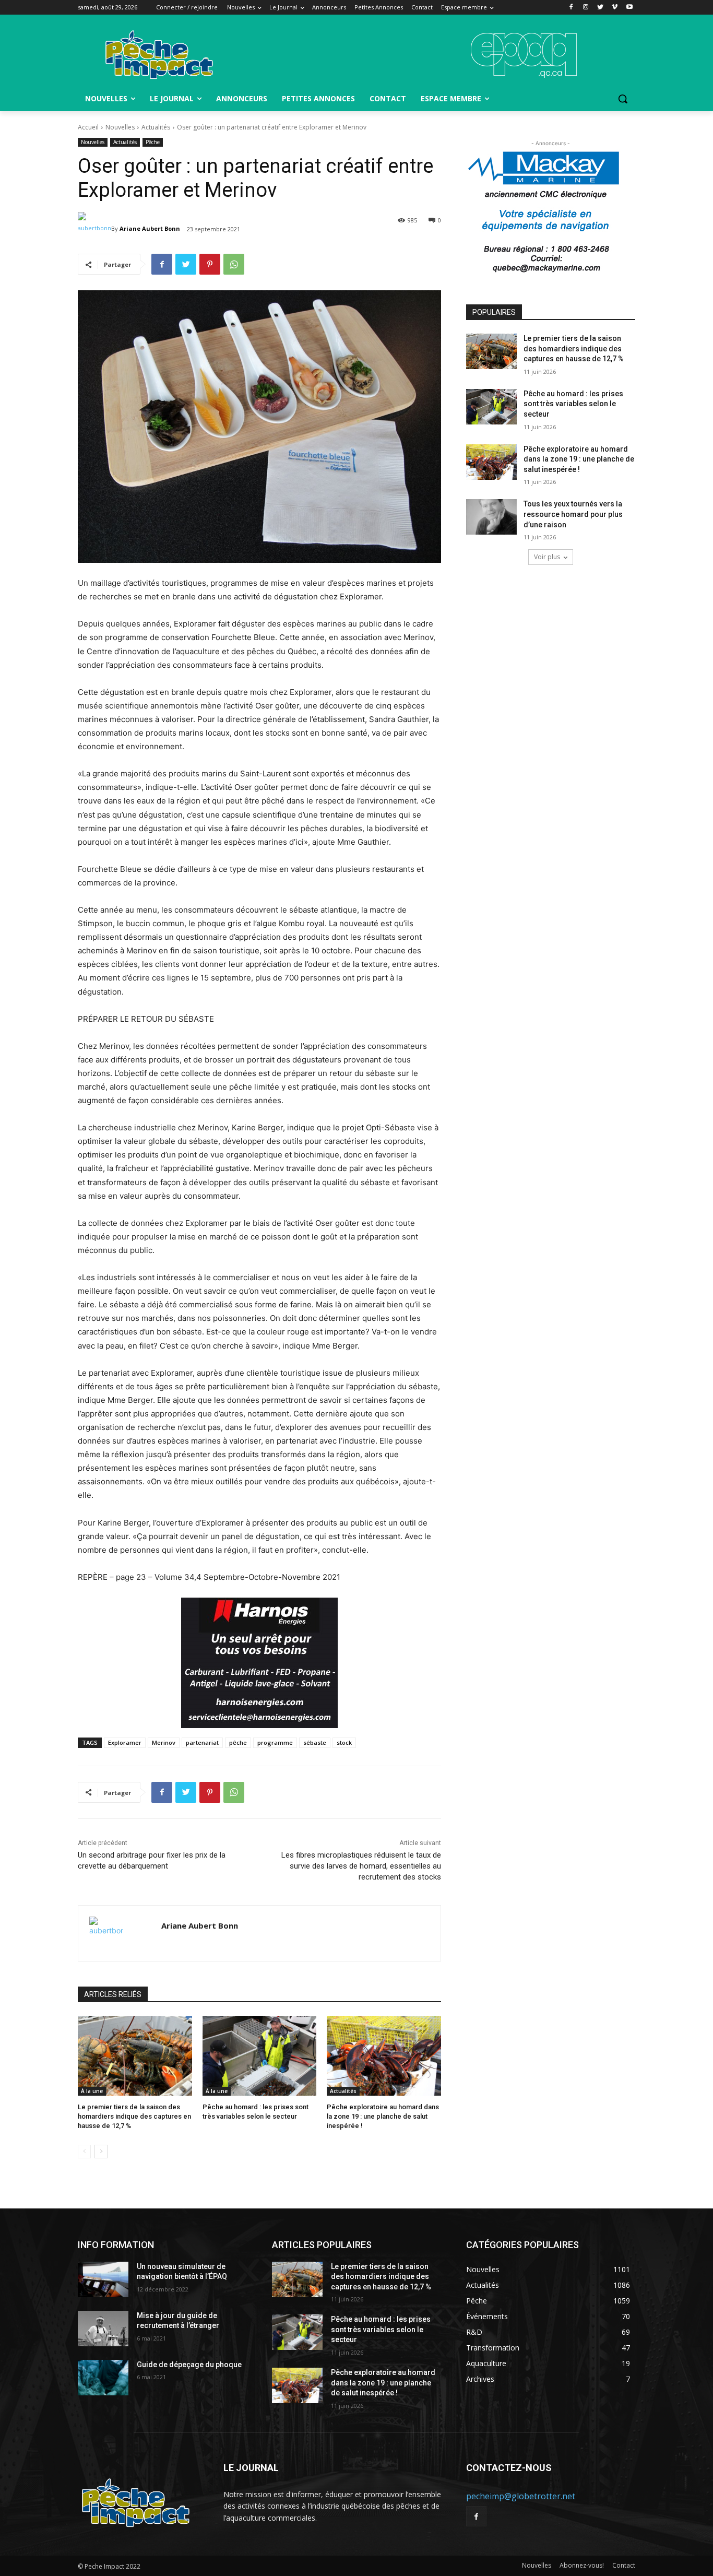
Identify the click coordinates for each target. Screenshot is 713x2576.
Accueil (88, 127)
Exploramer (125, 1742)
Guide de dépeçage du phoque (189, 2365)
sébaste (315, 1742)
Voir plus (547, 557)
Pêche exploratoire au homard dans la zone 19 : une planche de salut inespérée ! (383, 2116)
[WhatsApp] (234, 264)
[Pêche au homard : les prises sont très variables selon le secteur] (260, 2056)
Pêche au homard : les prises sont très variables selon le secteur (573, 404)
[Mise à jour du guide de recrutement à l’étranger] (103, 2329)
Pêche (153, 142)
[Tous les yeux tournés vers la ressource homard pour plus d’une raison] (491, 517)
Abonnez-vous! (582, 2565)
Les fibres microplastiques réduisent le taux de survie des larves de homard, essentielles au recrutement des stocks (361, 1866)
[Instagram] (586, 8)
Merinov (164, 1742)
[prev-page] (84, 2152)
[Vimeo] (615, 8)
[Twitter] (601, 8)
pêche (238, 1742)
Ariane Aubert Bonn (150, 228)
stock (344, 1742)
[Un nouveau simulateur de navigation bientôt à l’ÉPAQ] (103, 2279)
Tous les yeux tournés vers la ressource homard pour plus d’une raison (573, 514)
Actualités (156, 127)
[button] (623, 99)
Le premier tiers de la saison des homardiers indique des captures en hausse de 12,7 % (134, 2116)
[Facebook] (571, 8)
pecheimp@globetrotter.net (521, 2496)
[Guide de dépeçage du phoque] (103, 2378)
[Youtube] (629, 8)
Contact (624, 2565)
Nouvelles (120, 127)
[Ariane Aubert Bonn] (94, 229)
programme (275, 1742)
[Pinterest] (210, 264)
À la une (92, 2091)
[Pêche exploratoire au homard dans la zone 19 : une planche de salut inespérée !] (384, 2056)
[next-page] (101, 2152)
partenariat (202, 1742)
